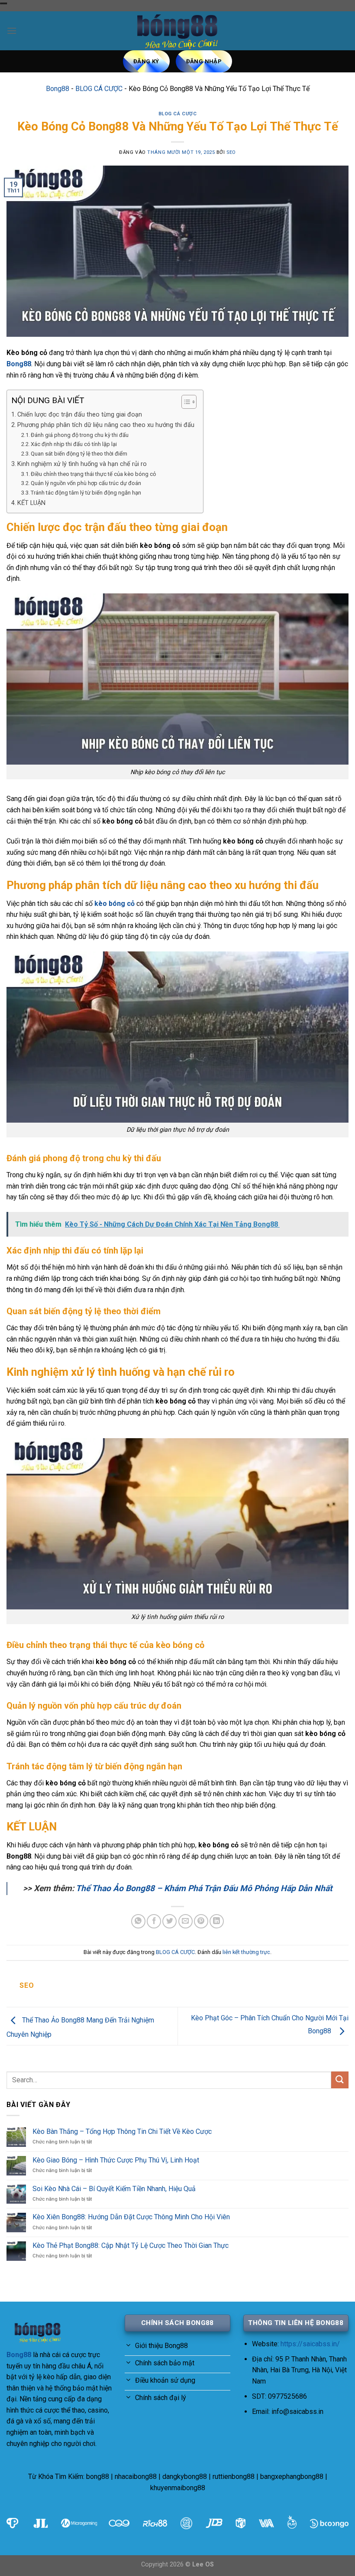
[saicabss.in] (177, 31)
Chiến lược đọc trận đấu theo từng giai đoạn (80, 415)
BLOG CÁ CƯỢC (99, 89)
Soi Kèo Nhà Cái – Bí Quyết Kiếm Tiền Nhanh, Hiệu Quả (114, 2189)
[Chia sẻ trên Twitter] (169, 1921)
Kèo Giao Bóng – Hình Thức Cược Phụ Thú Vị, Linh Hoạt (116, 2160)
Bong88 (58, 89)
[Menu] (12, 31)
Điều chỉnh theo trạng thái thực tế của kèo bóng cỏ (93, 474)
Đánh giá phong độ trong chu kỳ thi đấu (80, 435)
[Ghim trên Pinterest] (201, 1921)
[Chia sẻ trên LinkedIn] (217, 1921)
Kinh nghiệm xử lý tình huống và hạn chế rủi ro (82, 464)
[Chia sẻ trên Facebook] (154, 1921)
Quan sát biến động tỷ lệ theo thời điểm (79, 454)
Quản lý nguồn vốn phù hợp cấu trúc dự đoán (86, 483)
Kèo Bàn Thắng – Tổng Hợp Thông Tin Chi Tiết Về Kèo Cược (122, 2131)
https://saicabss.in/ (310, 2344)
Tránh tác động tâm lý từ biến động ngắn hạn (86, 493)
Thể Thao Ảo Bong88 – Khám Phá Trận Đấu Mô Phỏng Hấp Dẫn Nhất (204, 1888)
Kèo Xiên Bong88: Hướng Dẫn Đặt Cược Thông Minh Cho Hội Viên (131, 2217)
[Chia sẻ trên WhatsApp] (138, 1921)
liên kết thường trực (246, 1952)
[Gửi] (340, 2080)
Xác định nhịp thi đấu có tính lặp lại (74, 444)
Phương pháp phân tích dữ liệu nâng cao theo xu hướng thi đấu (106, 425)
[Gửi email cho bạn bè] (186, 1921)
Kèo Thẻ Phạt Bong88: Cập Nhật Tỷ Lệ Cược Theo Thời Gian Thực (131, 2245)
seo (231, 152)
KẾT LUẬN (31, 503)
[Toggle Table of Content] (185, 402)
